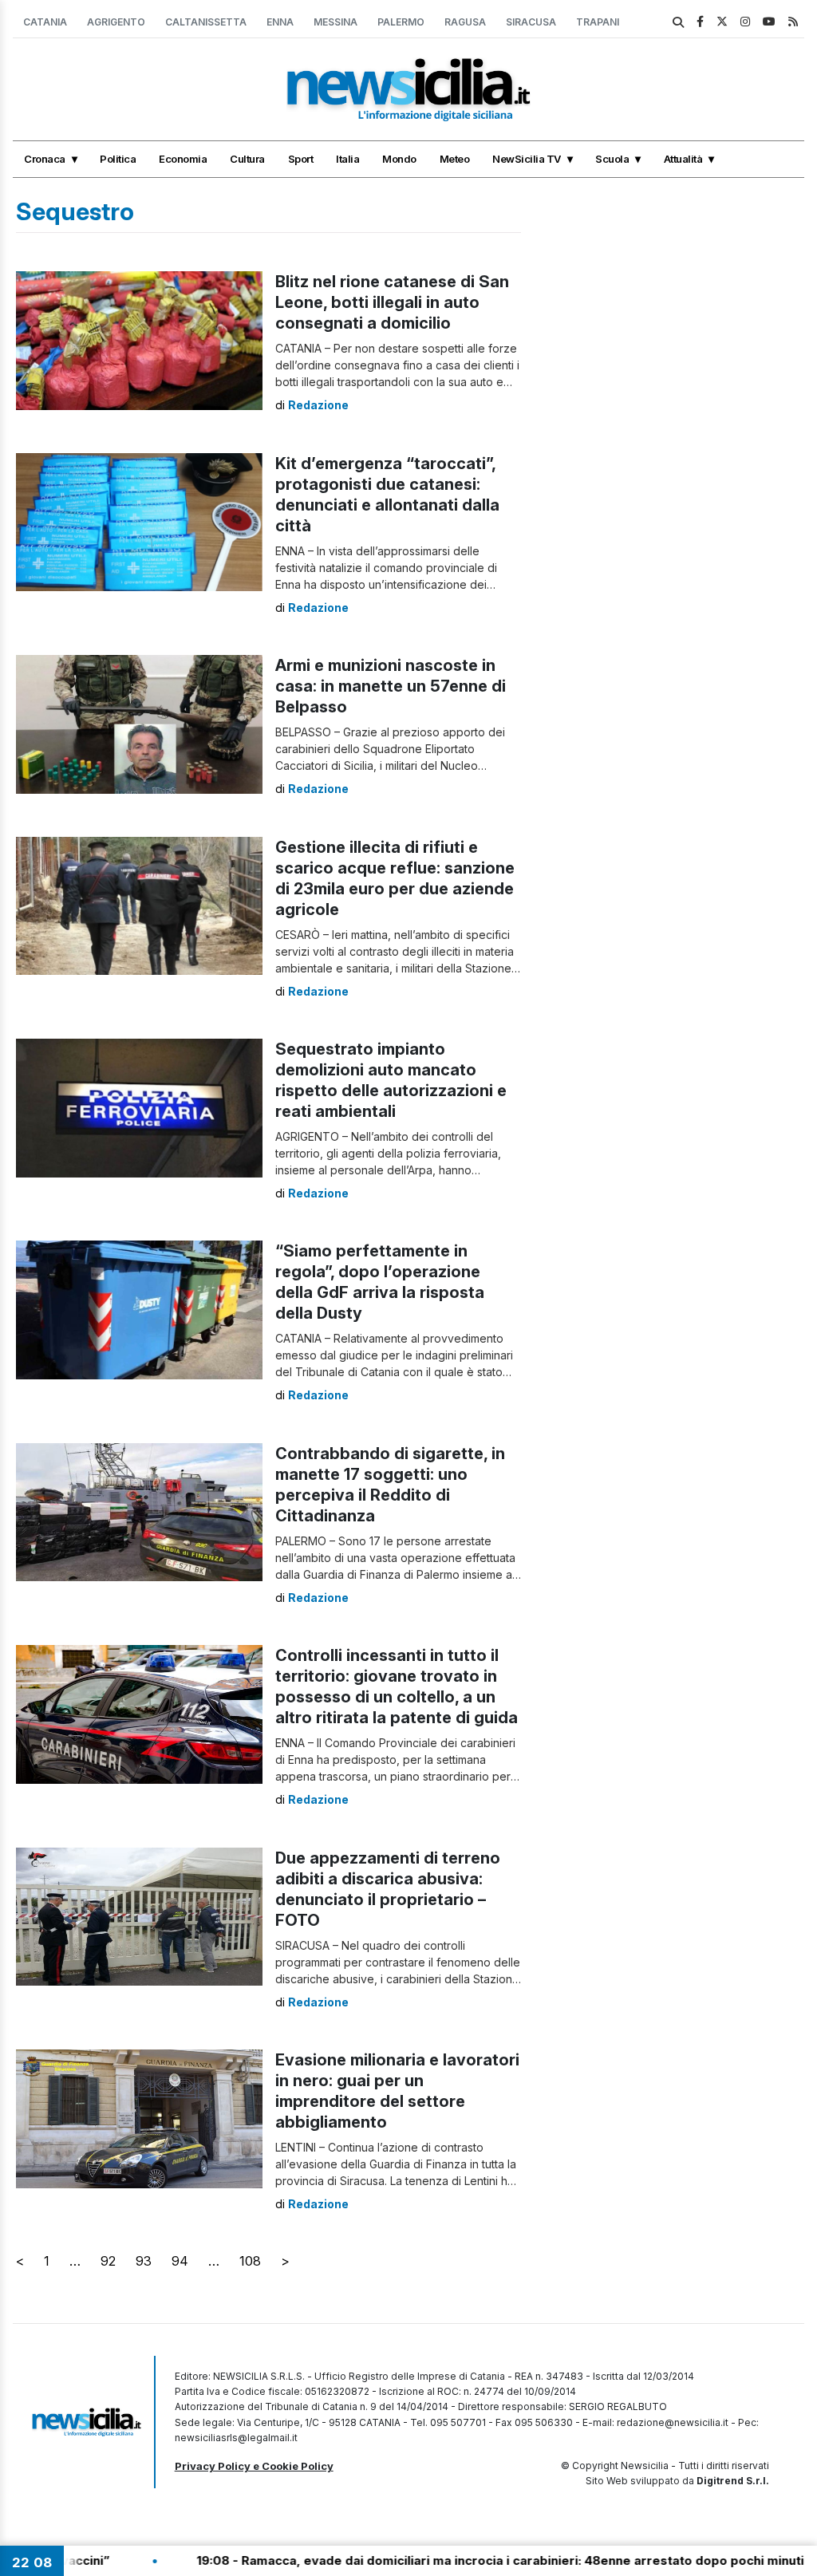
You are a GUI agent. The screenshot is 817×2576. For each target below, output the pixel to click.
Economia (183, 159)
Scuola (612, 159)
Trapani (598, 22)
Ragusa (465, 22)
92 (108, 2261)
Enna (280, 22)
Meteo (455, 159)
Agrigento (116, 22)
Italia (347, 159)
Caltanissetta (206, 22)
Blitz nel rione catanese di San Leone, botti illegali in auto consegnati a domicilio (392, 302)
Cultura (247, 159)
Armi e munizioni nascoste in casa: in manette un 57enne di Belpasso (391, 686)
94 (180, 2261)
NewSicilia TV (527, 159)
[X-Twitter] (722, 21)
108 (250, 2261)
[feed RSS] (793, 21)
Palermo (401, 22)
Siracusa (531, 22)
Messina (335, 22)
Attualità (683, 159)
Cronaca (45, 159)
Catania (45, 22)
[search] (678, 22)
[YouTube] (769, 21)
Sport (301, 159)
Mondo (399, 159)
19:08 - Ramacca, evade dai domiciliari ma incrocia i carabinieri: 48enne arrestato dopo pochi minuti (403, 2560)
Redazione (318, 405)
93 (144, 2261)
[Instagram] (745, 21)
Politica (118, 159)
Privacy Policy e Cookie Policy (254, 2466)
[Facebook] (700, 21)
